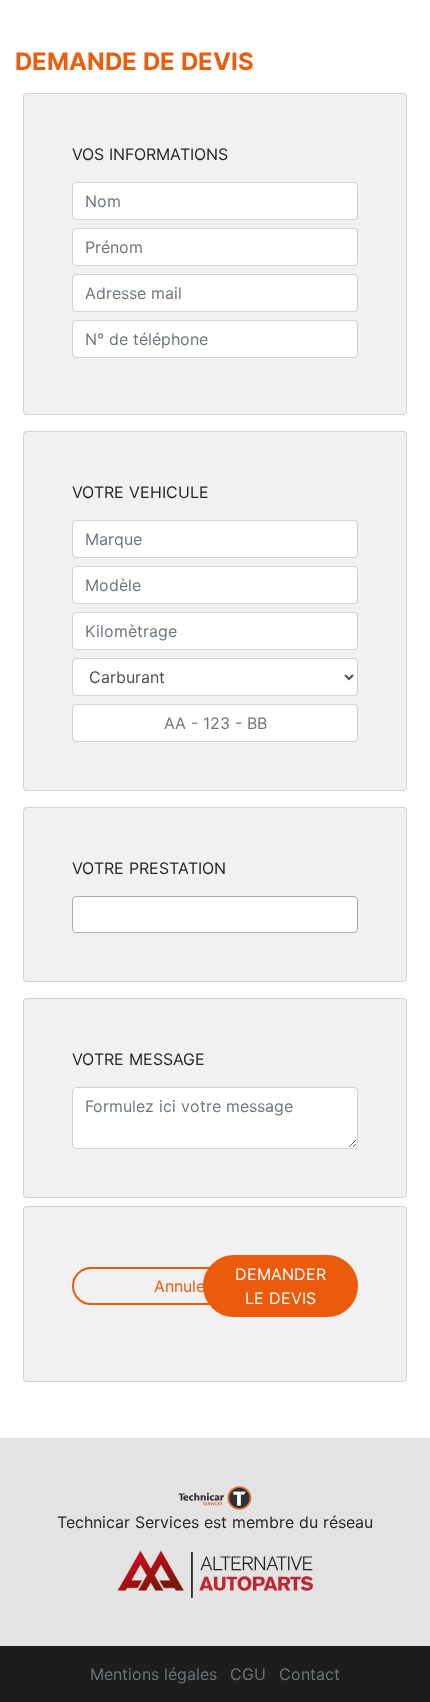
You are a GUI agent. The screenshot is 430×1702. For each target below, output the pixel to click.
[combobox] (215, 914)
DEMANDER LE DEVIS (280, 1286)
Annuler (182, 1286)
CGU (248, 1674)
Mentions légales (153, 1674)
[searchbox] (84, 914)
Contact (309, 1674)
